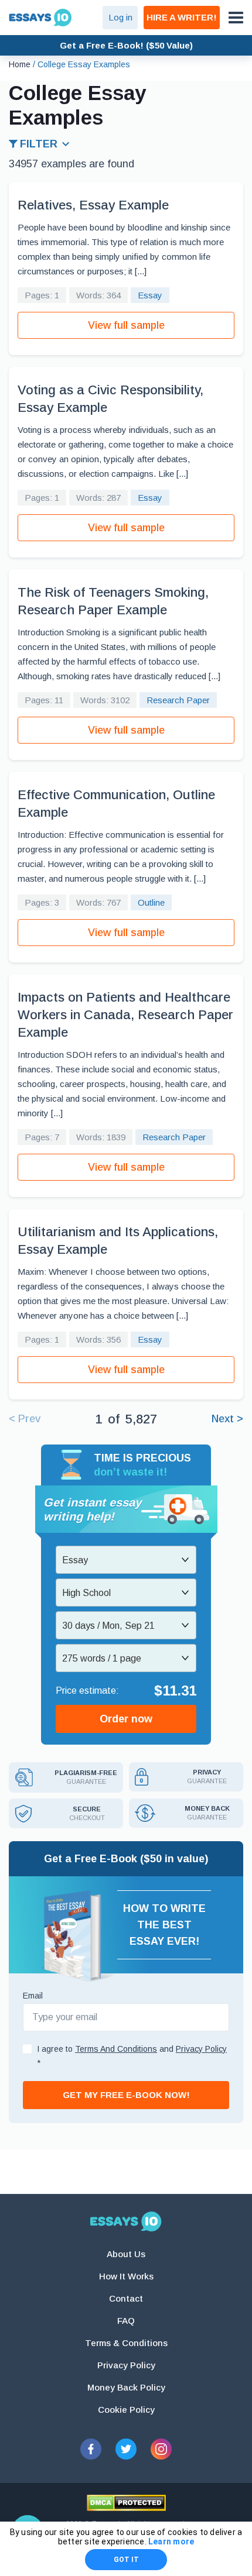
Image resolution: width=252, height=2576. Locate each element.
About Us (126, 2254)
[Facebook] (91, 2449)
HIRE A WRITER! (182, 17)
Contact (126, 2298)
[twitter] (126, 2449)
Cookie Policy (126, 2410)
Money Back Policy (126, 2387)
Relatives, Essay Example (93, 205)
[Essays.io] (126, 2221)
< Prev (25, 1419)
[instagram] (161, 2449)
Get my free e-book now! (126, 2095)
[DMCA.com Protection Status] (126, 2503)
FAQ (126, 2321)
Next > (227, 1419)
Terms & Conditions (126, 2343)
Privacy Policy (126, 2365)
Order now (126, 1719)
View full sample (126, 325)
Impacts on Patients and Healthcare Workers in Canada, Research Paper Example (125, 1015)
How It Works (126, 2276)
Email (33, 1996)
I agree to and (132, 2056)
